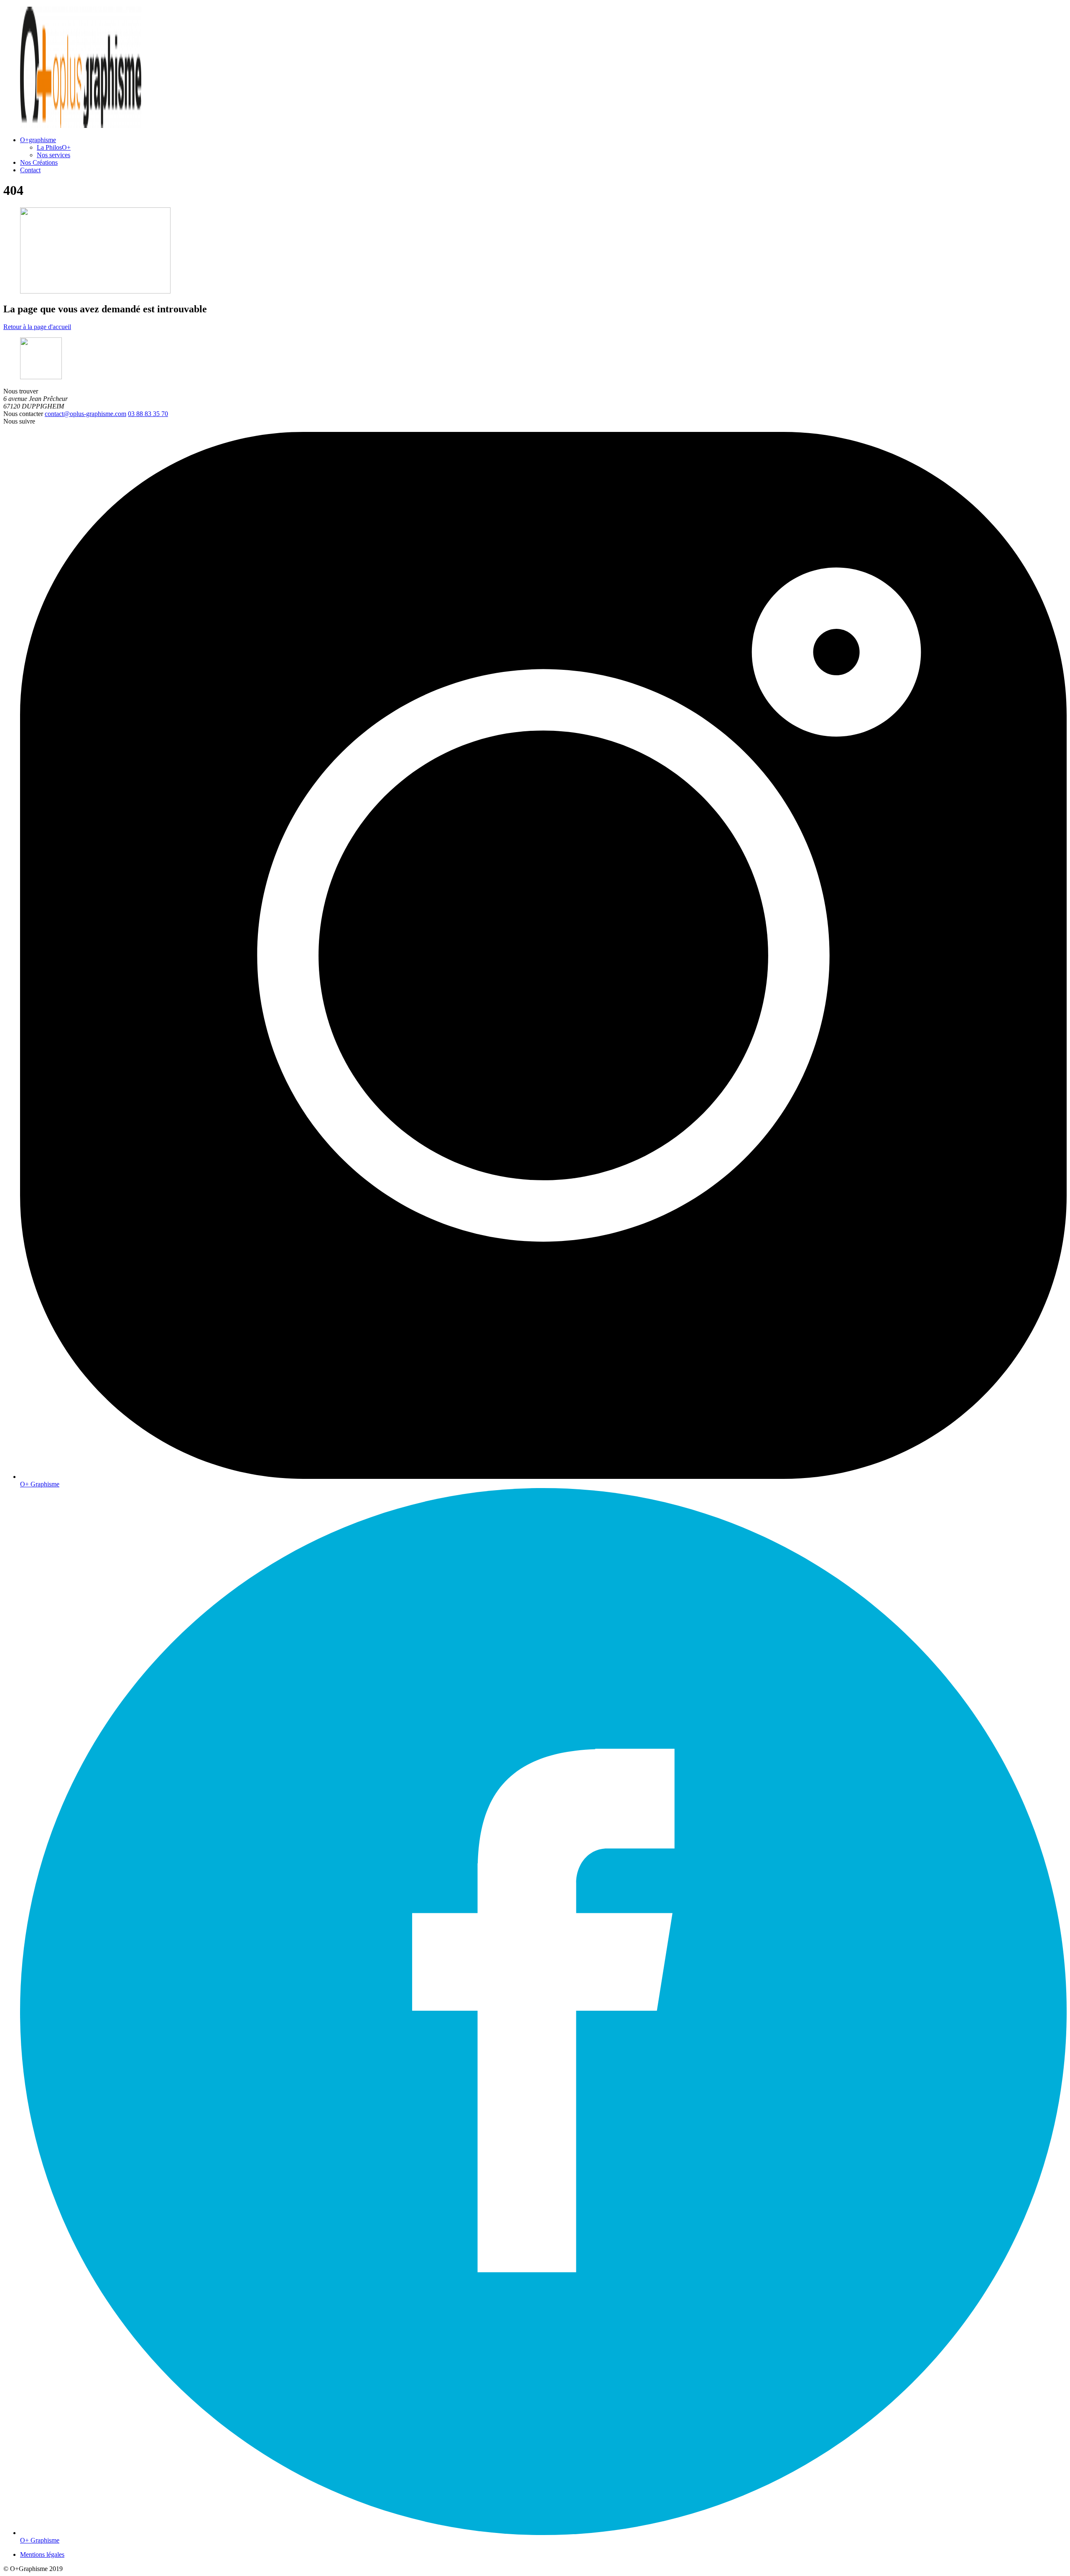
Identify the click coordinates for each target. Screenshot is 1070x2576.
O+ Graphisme (40, 1484)
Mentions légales (42, 2554)
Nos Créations (39, 162)
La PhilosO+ (54, 147)
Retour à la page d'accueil (37, 327)
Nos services (53, 155)
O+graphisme (38, 140)
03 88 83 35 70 (148, 414)
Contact (30, 170)
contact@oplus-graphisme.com (85, 414)
